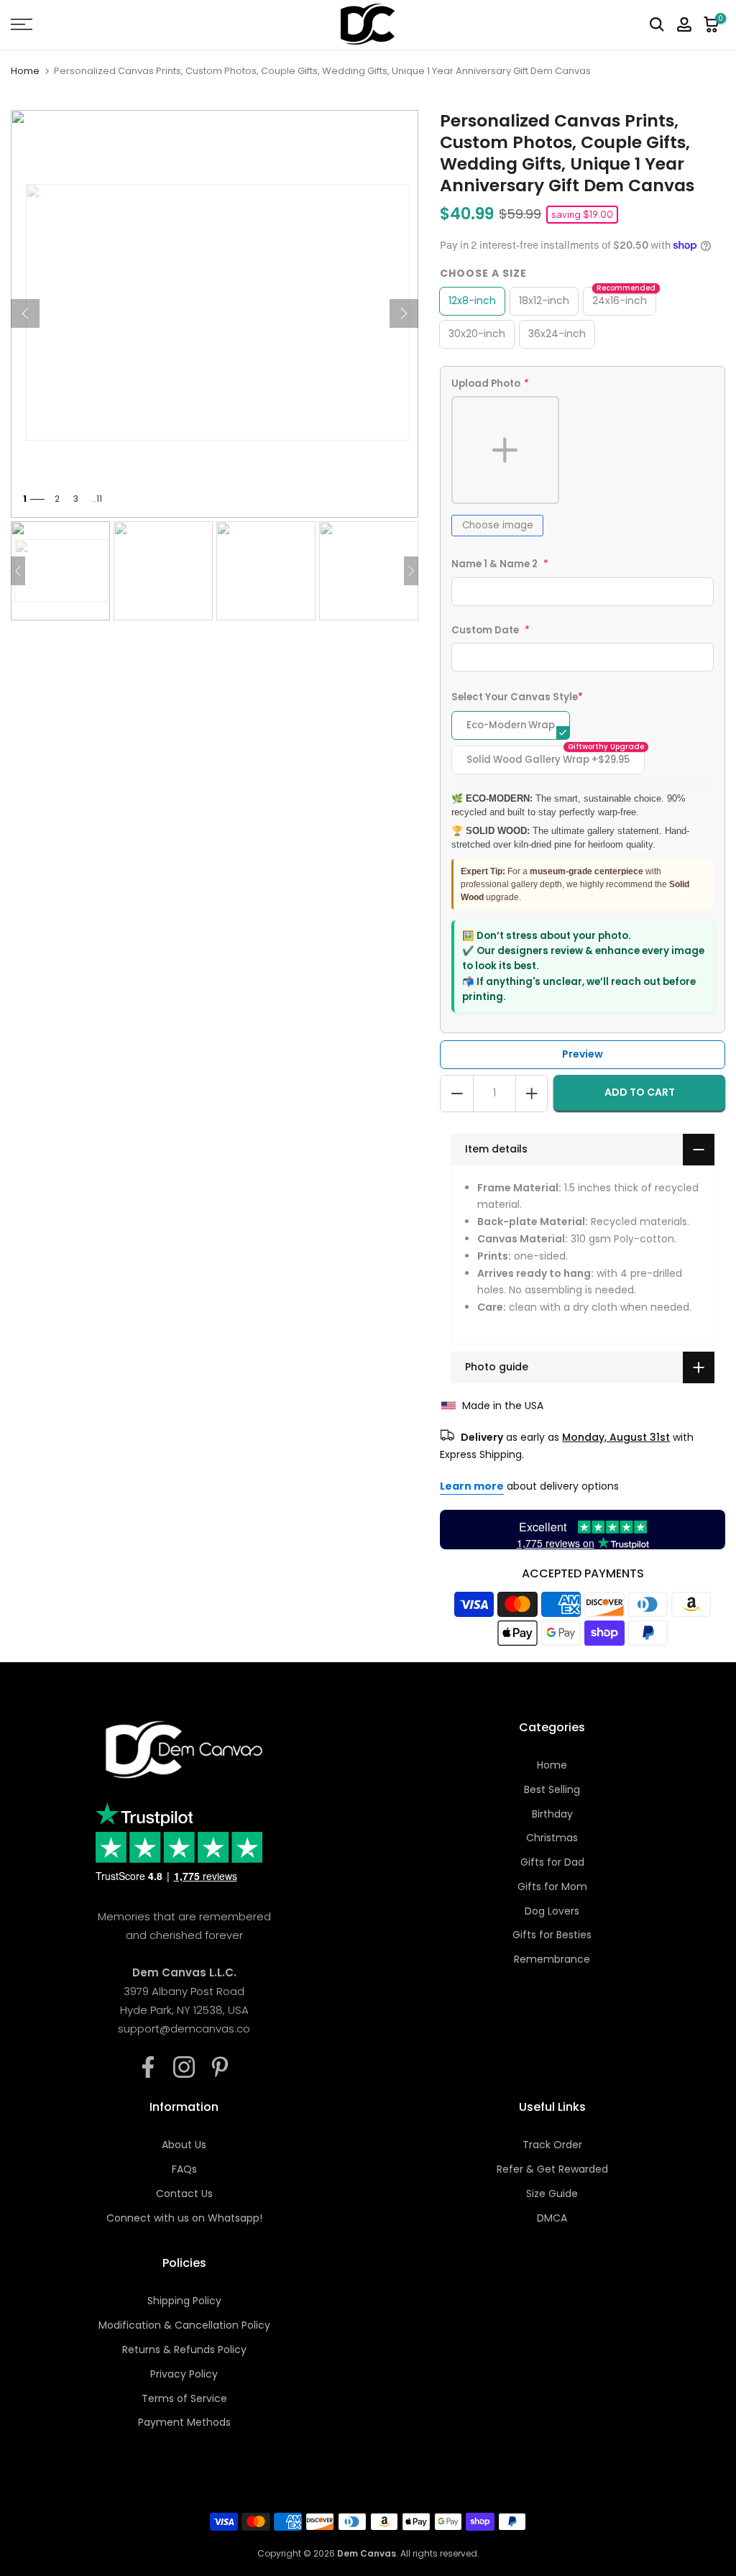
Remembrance (552, 1959)
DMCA (552, 2218)
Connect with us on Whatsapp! (184, 2218)
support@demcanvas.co (184, 2029)
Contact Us (184, 2194)
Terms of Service (184, 2398)
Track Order (552, 2145)
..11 (97, 499)
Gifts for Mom (552, 1887)
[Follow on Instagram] (184, 2067)
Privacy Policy (184, 2374)
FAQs (184, 2169)
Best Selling (552, 1789)
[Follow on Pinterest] (220, 2067)
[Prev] (25, 313)
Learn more (472, 1486)
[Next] (404, 313)
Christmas (552, 1838)
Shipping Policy (184, 2301)
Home (25, 71)
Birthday (552, 1814)
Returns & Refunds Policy (184, 2350)
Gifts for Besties (552, 1935)
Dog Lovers (552, 1911)
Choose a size (483, 273)
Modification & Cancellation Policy (184, 2325)
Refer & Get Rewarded (552, 2169)
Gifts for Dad (552, 1862)
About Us (184, 2145)
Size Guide (552, 2194)
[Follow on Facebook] (148, 2067)
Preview (583, 1054)
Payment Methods (184, 2422)
